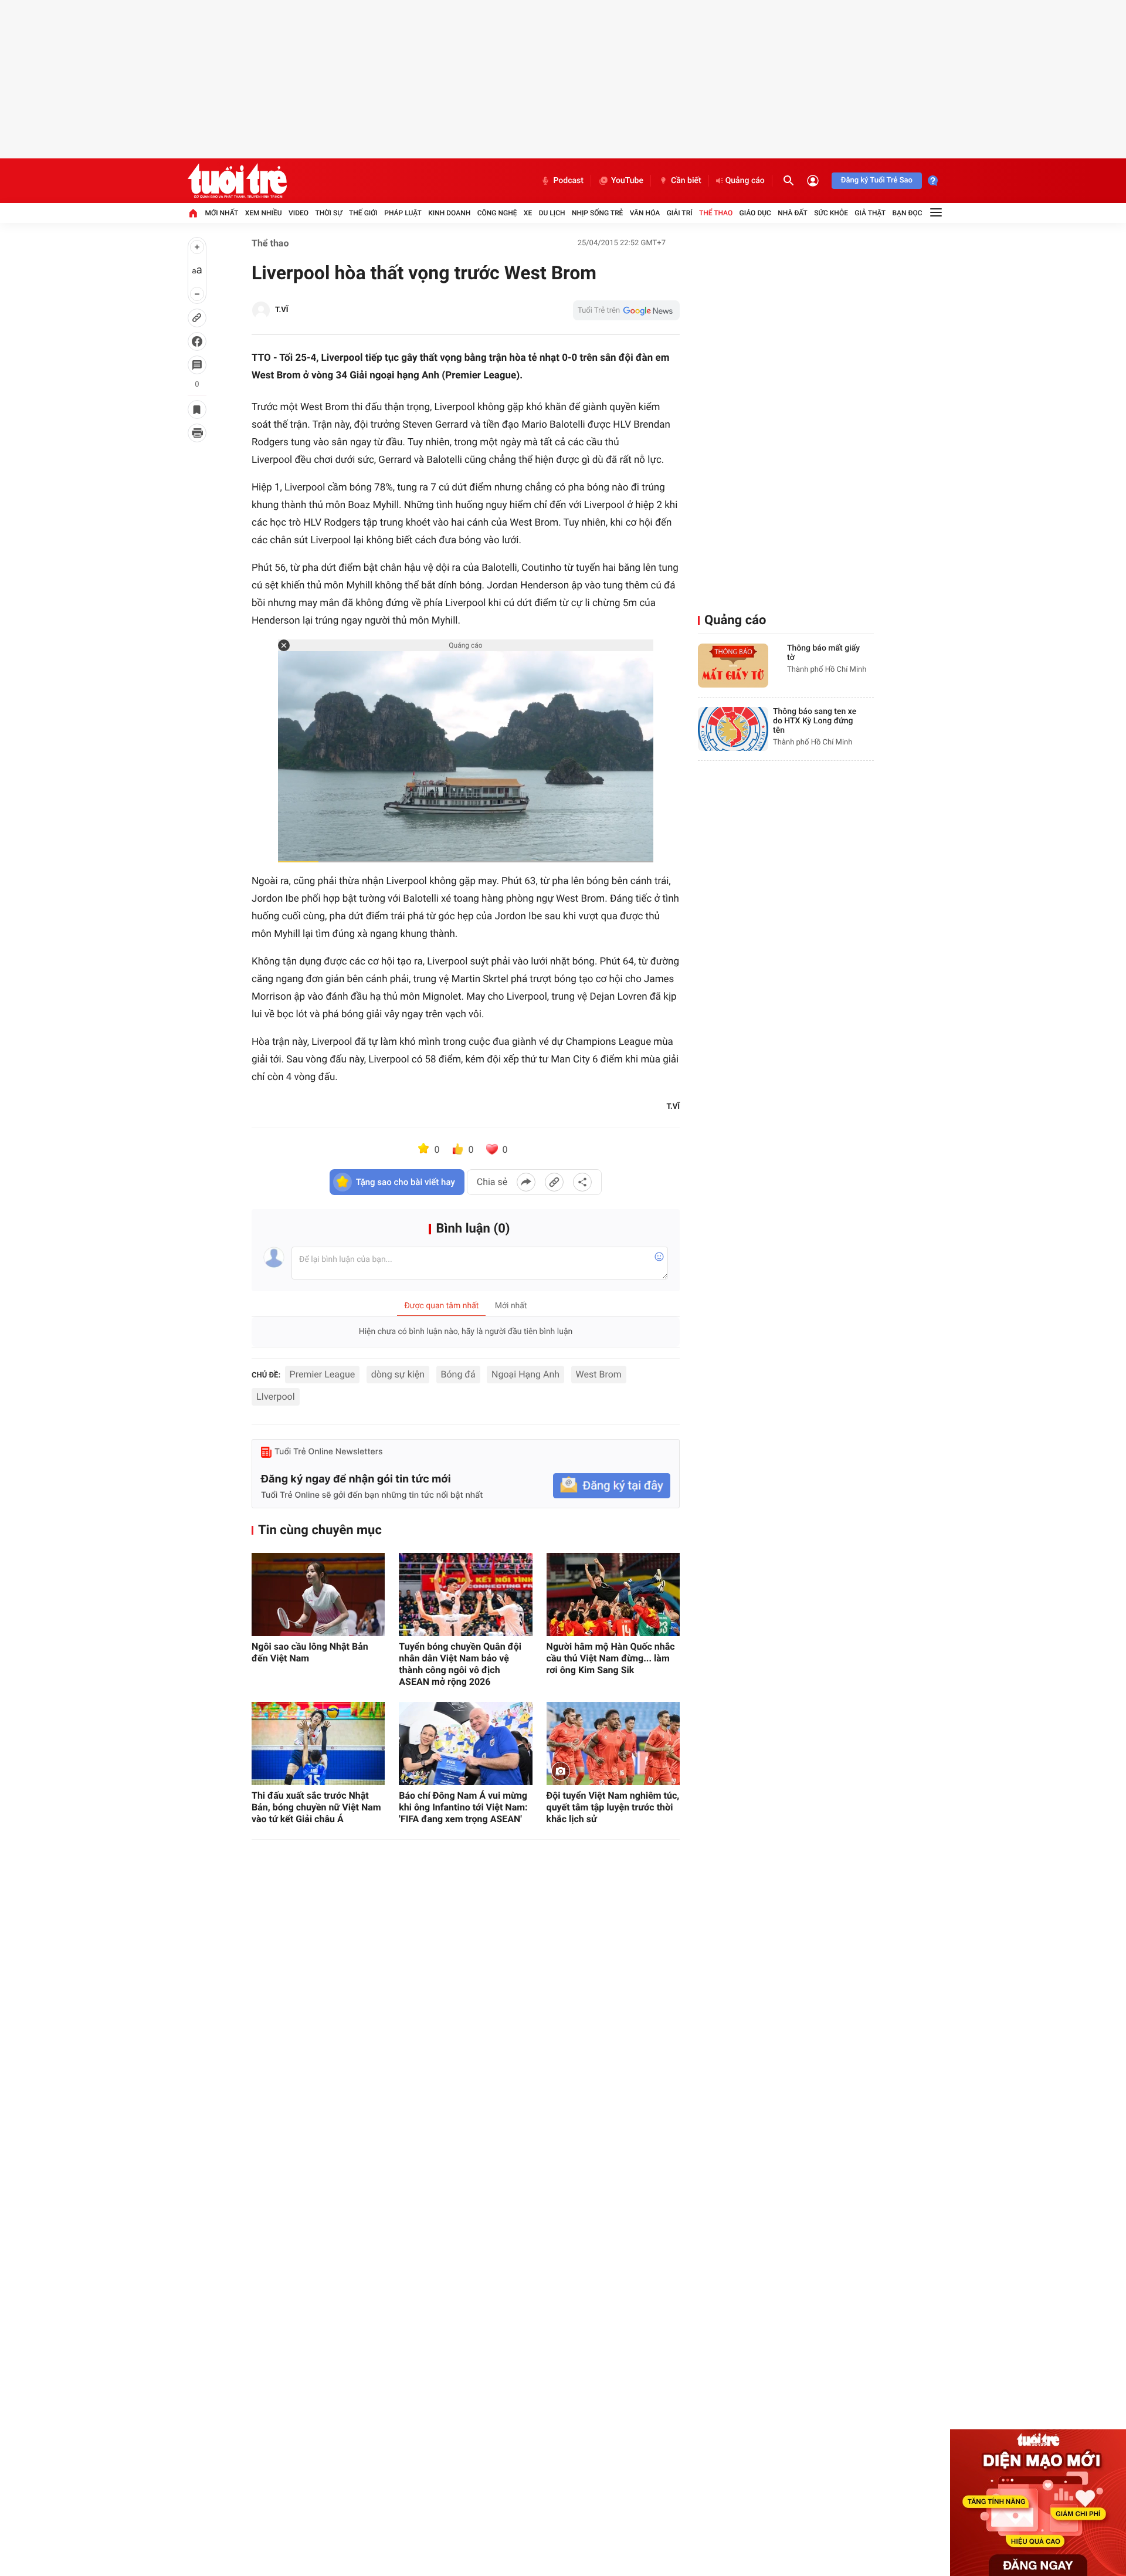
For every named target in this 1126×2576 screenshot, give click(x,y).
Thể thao (716, 213)
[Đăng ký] (612, 1486)
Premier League (323, 1374)
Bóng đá (458, 1374)
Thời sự (328, 213)
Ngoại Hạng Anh (525, 1374)
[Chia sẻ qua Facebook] (526, 1182)
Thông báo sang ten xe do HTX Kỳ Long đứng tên (815, 721)
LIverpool (276, 1397)
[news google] (626, 310)
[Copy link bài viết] (554, 1182)
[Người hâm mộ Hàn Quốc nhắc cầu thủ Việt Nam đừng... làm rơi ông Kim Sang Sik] (613, 1595)
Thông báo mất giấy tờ (823, 653)
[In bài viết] (197, 433)
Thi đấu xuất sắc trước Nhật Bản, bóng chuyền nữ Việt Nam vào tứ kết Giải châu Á (316, 1807)
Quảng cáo (745, 181)
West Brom (599, 1374)
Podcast (568, 181)
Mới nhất (221, 213)
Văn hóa (645, 213)
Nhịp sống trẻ (598, 213)
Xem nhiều (264, 213)
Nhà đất (793, 213)
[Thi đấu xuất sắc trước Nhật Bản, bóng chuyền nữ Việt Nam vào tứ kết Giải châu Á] (318, 1744)
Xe (528, 213)
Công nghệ (497, 213)
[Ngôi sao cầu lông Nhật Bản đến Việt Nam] (318, 1595)
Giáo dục (755, 213)
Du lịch (552, 213)
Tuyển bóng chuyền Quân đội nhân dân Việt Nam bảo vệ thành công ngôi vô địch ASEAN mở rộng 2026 (460, 1664)
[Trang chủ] (193, 213)
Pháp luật (403, 213)
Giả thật (870, 213)
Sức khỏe (831, 213)
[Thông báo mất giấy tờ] (733, 666)
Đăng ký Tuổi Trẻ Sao (877, 180)
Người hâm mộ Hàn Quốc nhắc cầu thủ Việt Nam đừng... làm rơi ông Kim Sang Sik (611, 1658)
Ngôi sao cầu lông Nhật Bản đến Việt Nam (310, 1652)
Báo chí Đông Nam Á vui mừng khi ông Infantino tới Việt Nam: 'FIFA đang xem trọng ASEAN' (463, 1807)
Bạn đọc (908, 213)
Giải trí (680, 213)
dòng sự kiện (398, 1374)
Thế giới (363, 213)
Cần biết (686, 181)
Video (299, 213)
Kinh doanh (449, 213)
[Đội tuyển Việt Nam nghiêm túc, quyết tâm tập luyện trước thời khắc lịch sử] (613, 1744)
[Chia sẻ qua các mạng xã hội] (582, 1182)
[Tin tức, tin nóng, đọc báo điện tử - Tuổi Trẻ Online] (237, 181)
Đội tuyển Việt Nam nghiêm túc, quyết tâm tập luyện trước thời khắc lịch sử (613, 1807)
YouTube (627, 181)
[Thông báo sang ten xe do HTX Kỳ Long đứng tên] (733, 729)
